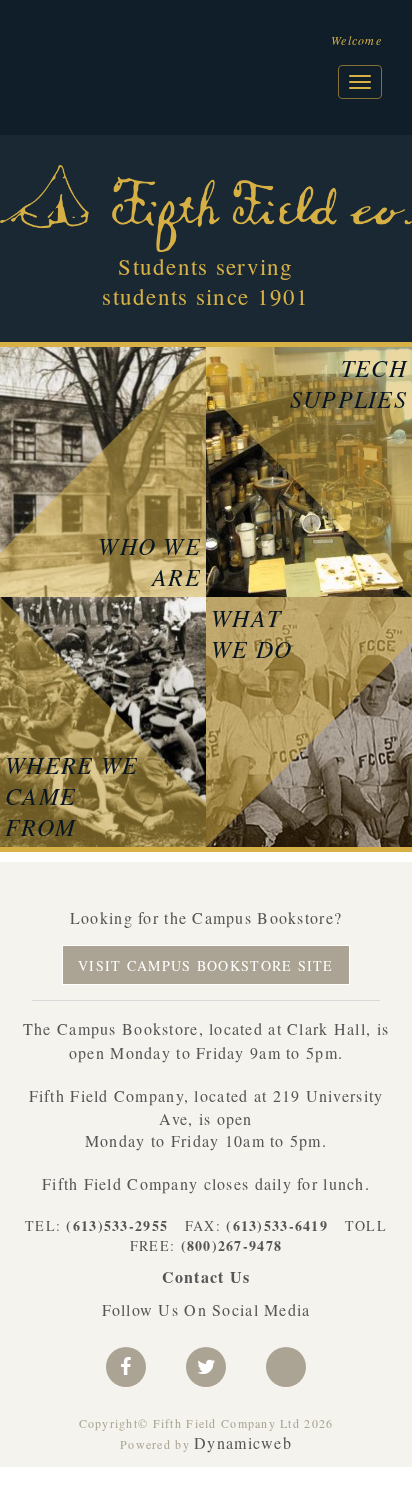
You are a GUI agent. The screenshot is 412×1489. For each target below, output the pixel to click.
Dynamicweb (243, 1442)
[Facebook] (126, 1367)
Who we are (149, 561)
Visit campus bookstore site (206, 965)
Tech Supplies (348, 383)
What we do (251, 633)
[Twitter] (206, 1367)
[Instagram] (286, 1367)
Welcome (356, 40)
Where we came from (71, 795)
